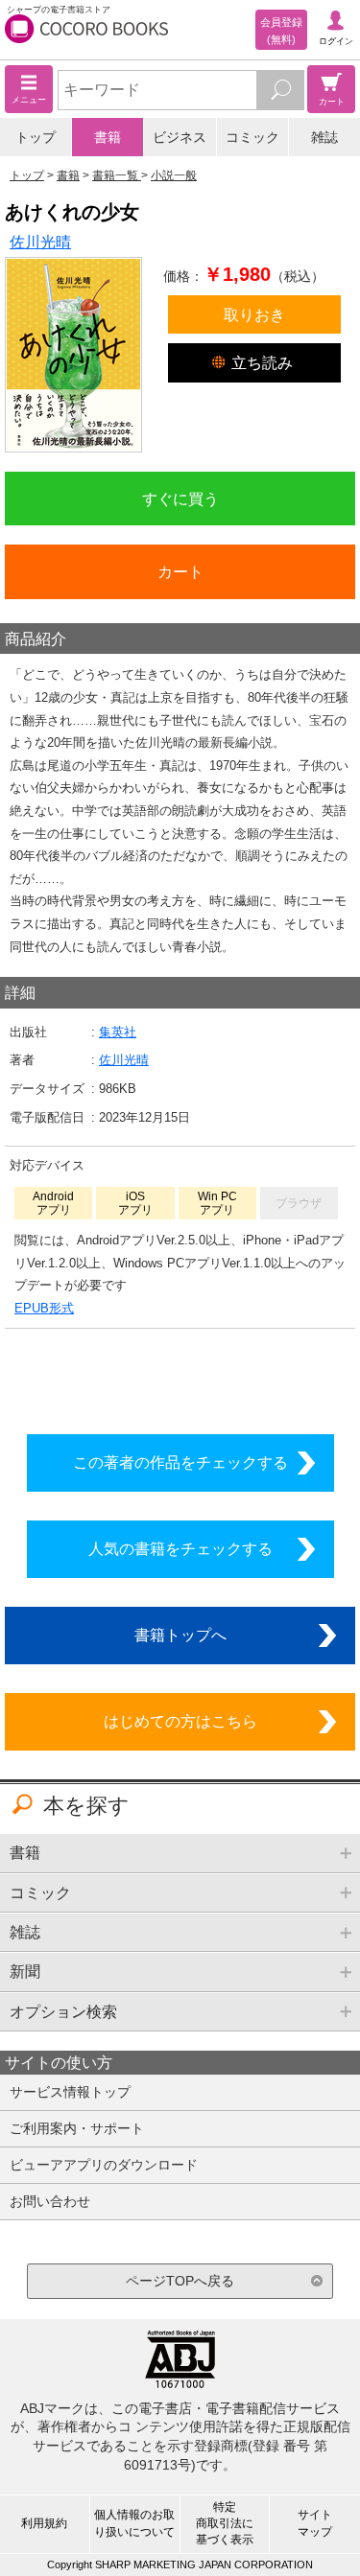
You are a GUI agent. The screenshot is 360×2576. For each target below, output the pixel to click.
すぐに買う (180, 499)
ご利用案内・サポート (77, 2128)
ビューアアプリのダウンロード (104, 2165)
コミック (252, 137)
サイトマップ (315, 2523)
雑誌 (324, 137)
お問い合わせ (50, 2201)
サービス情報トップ (70, 2092)
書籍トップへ (180, 1635)
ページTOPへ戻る (180, 2281)
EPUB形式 (44, 1308)
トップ (36, 137)
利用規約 (44, 2523)
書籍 (108, 137)
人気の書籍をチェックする (180, 1548)
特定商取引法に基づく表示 (225, 2523)
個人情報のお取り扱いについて (134, 2523)
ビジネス (180, 137)
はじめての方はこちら (180, 1721)
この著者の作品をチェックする (180, 1462)
